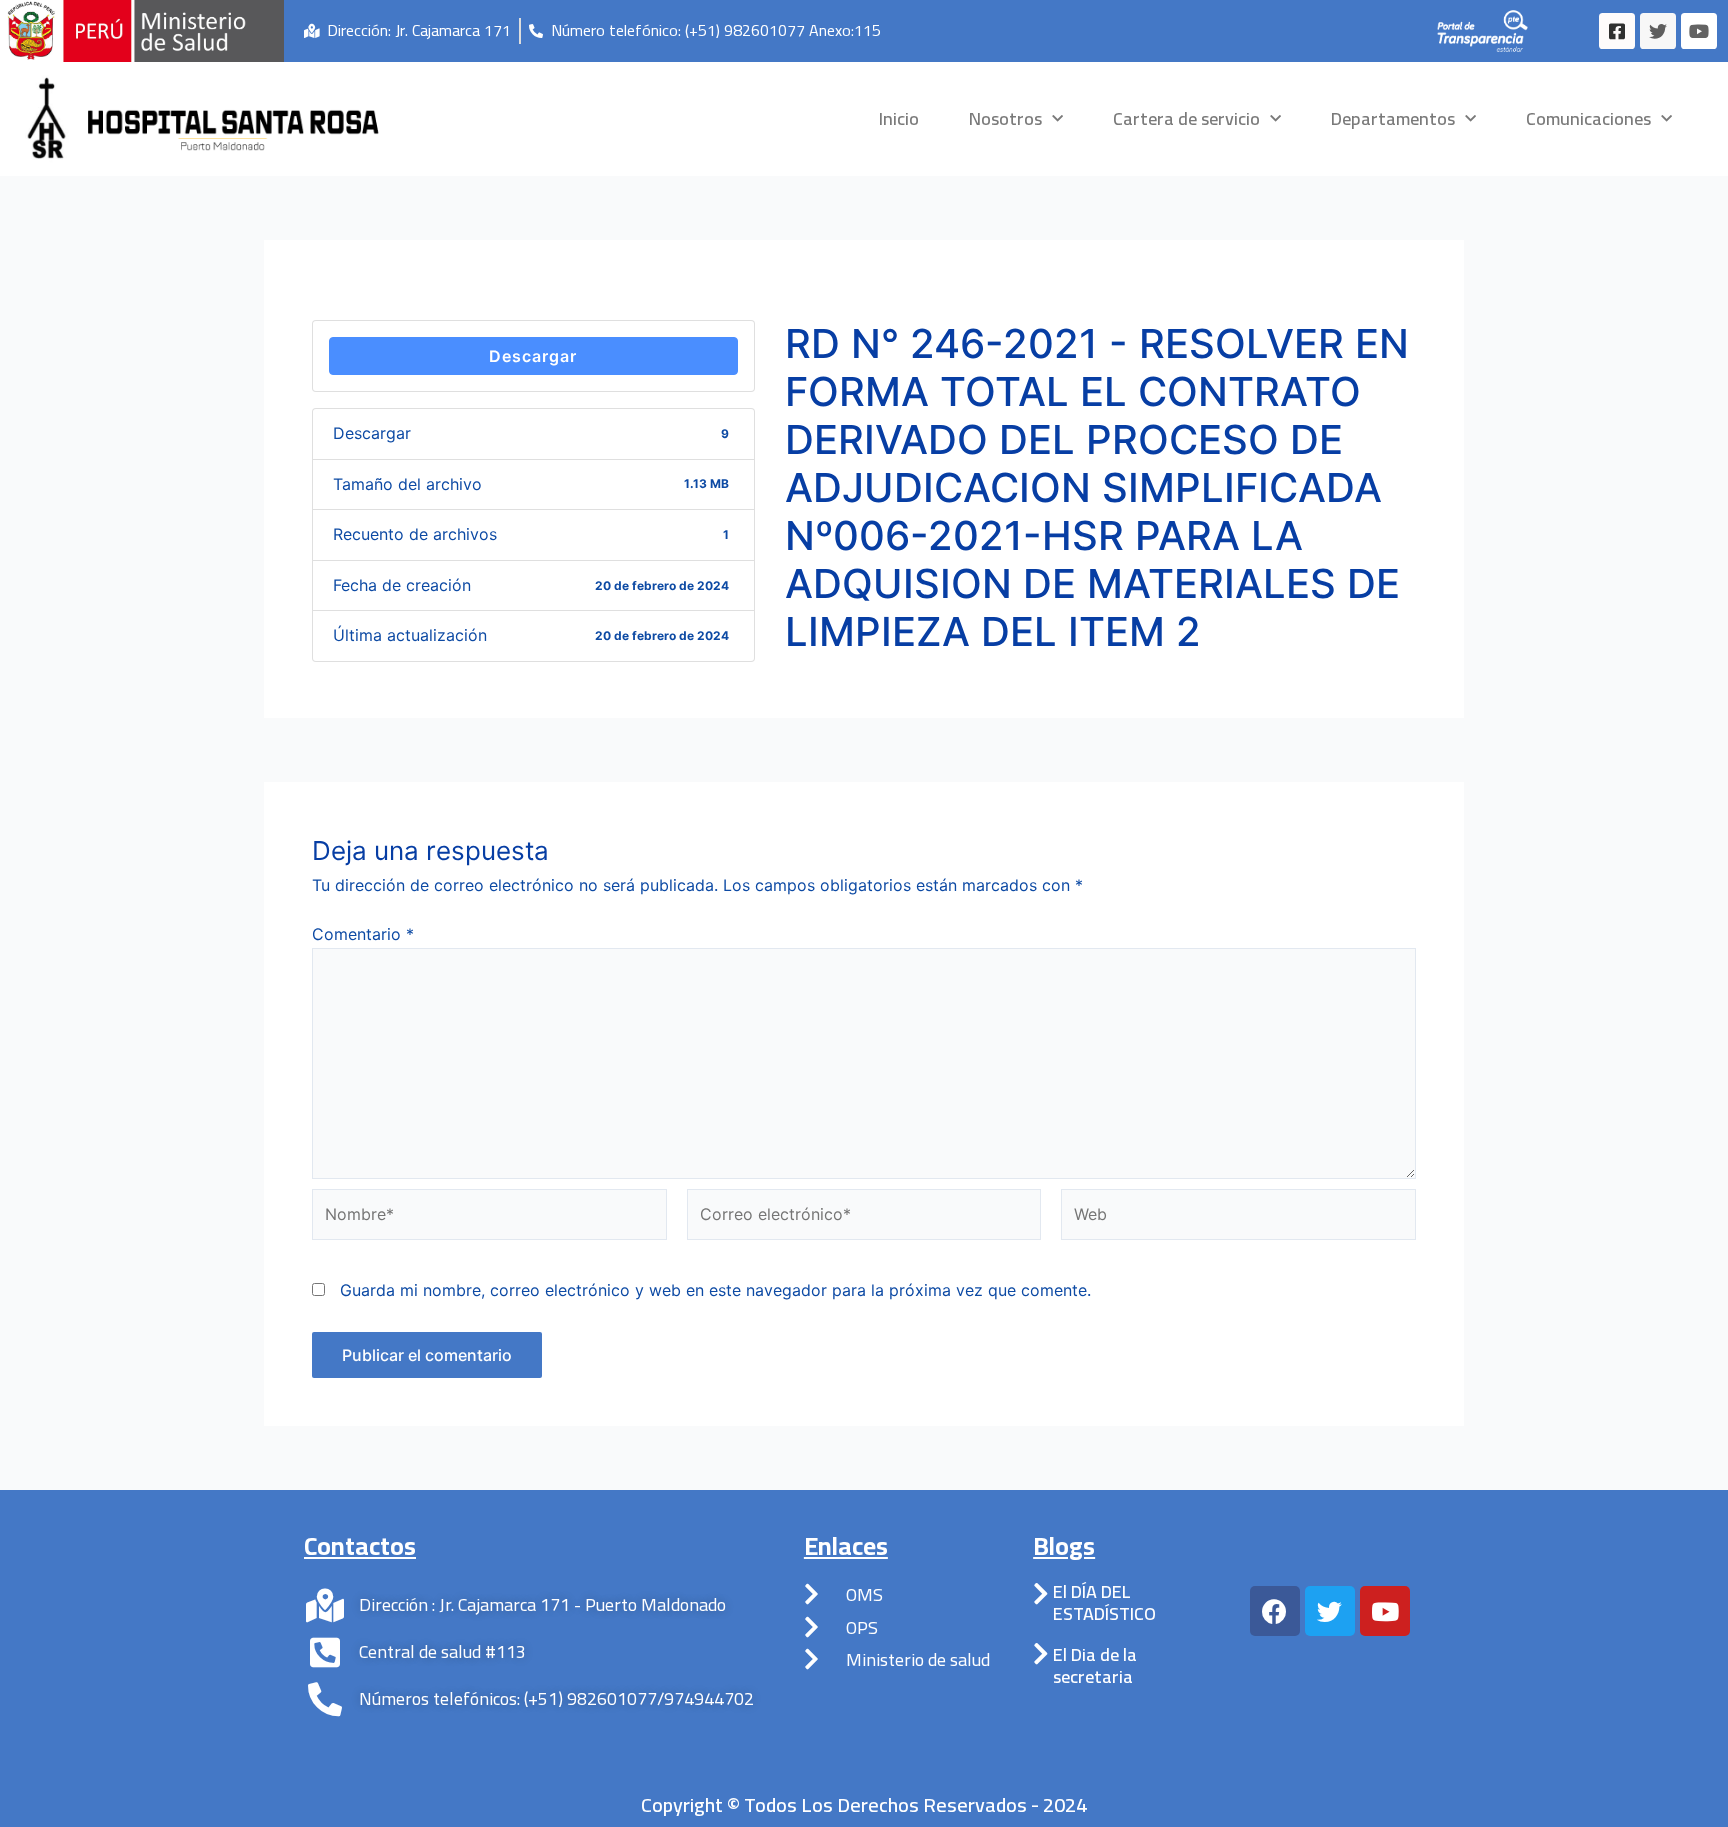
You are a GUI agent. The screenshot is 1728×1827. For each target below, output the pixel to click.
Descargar (533, 356)
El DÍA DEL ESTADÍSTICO (1104, 1602)
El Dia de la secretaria (1095, 1665)
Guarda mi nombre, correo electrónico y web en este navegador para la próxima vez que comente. (715, 1290)
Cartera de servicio (1186, 118)
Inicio (899, 118)
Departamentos (1393, 118)
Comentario (363, 934)
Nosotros (1005, 118)
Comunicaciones (1588, 118)
